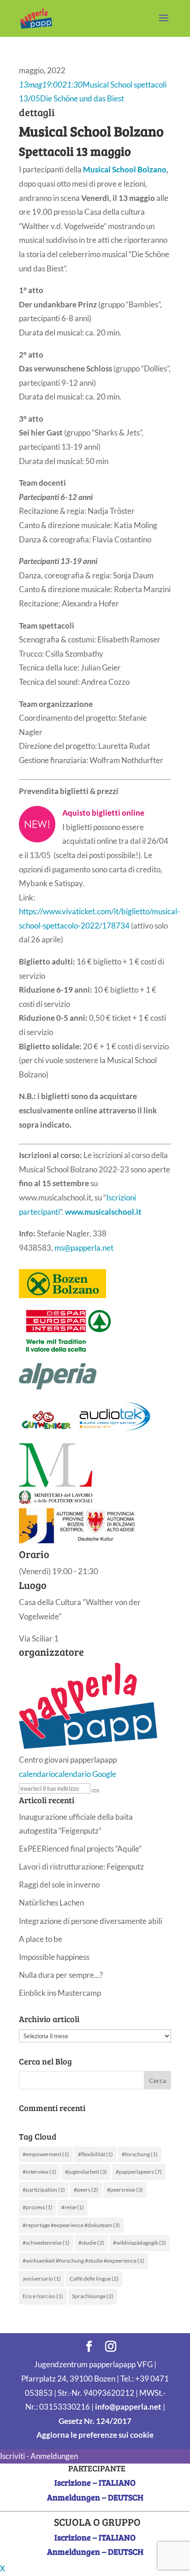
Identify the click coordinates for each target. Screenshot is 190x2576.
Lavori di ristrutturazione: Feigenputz (81, 1867)
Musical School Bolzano (125, 169)
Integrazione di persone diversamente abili (91, 1921)
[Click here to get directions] (95, 1791)
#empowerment (46, 2154)
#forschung (140, 2154)
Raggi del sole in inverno (59, 1885)
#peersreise (125, 2190)
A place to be (41, 1939)
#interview (39, 2172)
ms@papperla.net (84, 1248)
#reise (73, 2207)
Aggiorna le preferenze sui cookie (95, 2435)
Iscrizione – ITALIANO (95, 2482)
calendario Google (86, 1774)
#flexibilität (95, 2154)
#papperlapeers (139, 2172)
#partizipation (44, 2190)
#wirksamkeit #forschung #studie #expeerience (83, 2261)
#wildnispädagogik (140, 2243)
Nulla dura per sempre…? (61, 1975)
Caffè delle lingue (94, 2279)
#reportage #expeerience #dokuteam (71, 2225)
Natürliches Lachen (51, 1903)
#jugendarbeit (86, 2172)
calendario (37, 1774)
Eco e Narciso (43, 2296)
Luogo (33, 1585)
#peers (86, 2190)
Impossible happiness (54, 1957)
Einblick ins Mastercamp (60, 1993)
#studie (91, 2243)
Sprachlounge (93, 2296)
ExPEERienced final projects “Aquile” (80, 1849)
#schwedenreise (46, 2243)
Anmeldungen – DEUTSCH (95, 2497)
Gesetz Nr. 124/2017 (95, 2421)
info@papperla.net (128, 2407)
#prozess (38, 2207)
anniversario (42, 2279)
